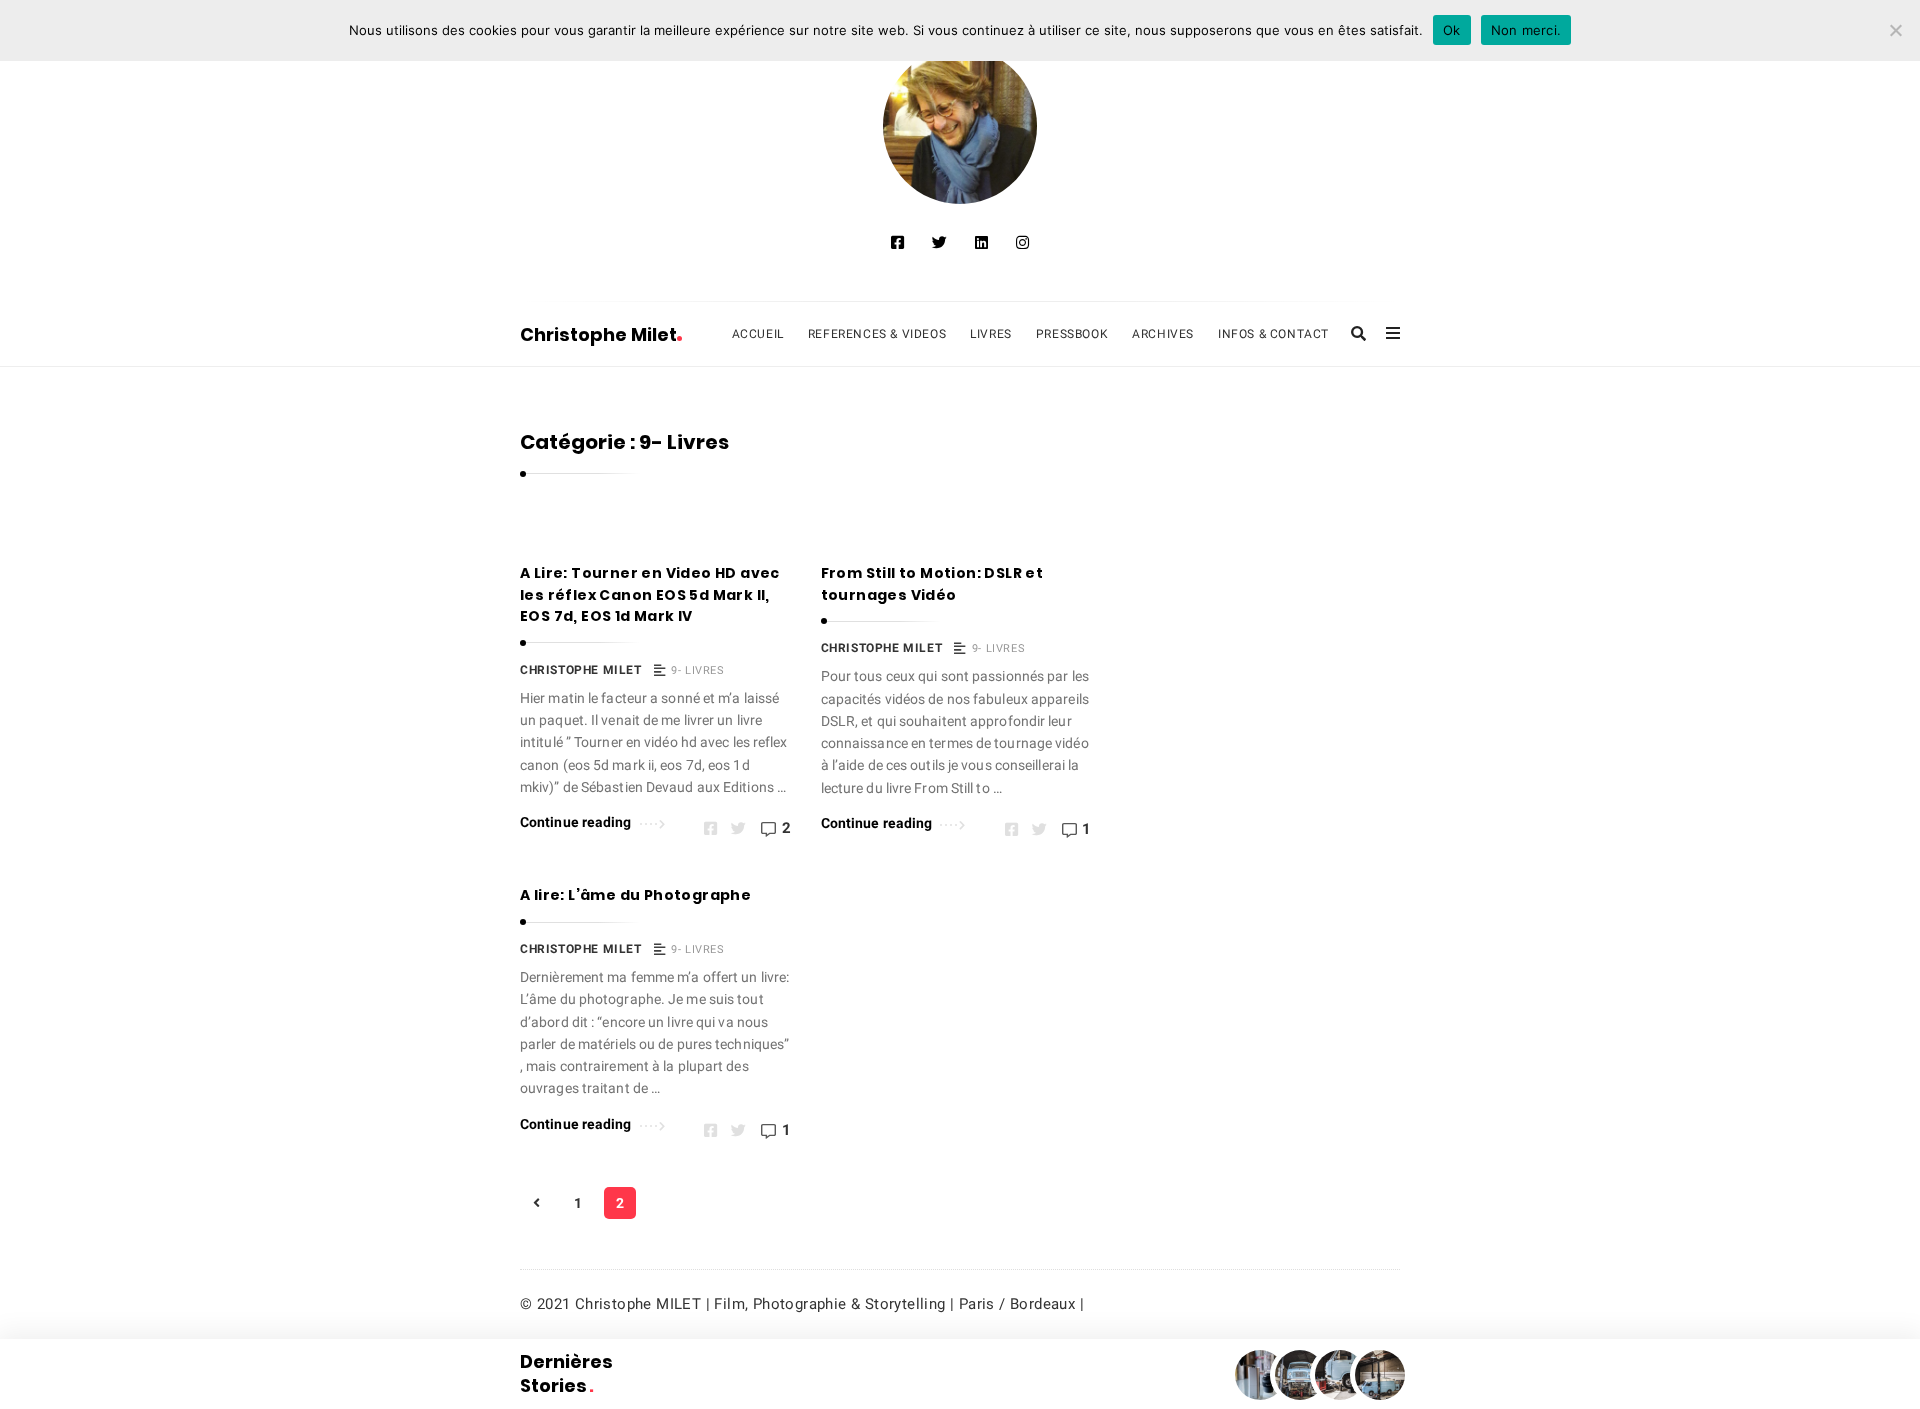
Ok (1452, 30)
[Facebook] (897, 243)
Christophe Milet (598, 334)
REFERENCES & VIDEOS (877, 334)
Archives (1163, 334)
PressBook (1072, 334)
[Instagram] (1022, 243)
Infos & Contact (1273, 334)
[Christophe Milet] (960, 126)
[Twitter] (939, 243)
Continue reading (576, 822)
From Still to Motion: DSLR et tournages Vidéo (932, 584)
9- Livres (697, 670)
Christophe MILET (581, 670)
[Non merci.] (1895, 30)
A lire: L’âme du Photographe (635, 895)
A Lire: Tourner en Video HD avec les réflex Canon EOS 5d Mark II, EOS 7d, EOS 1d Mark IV (650, 594)
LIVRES (991, 334)
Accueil (758, 334)
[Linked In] (981, 243)
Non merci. (1526, 30)
